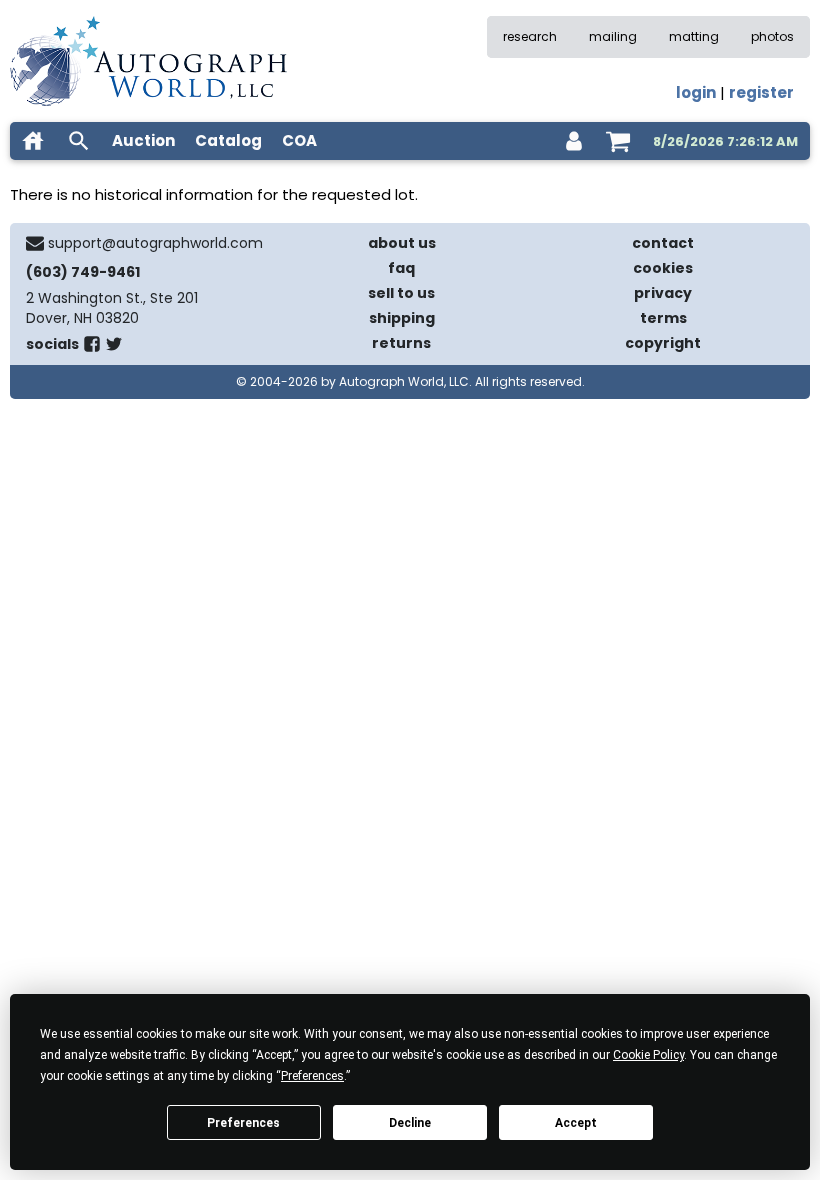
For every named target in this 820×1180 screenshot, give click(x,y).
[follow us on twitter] (114, 348)
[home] (33, 141)
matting (694, 36)
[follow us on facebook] (92, 348)
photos (772, 36)
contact (663, 243)
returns (401, 343)
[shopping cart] (618, 141)
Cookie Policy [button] (648, 1055)
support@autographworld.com (155, 243)
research (530, 36)
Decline (410, 1123)
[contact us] (35, 243)
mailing (613, 36)
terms (663, 318)
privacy (663, 293)
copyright (663, 343)
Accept (576, 1123)
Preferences (243, 1123)
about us (402, 243)
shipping (402, 318)
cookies (663, 268)
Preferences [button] (312, 1076)
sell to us (401, 293)
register (761, 92)
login (696, 92)
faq (401, 268)
